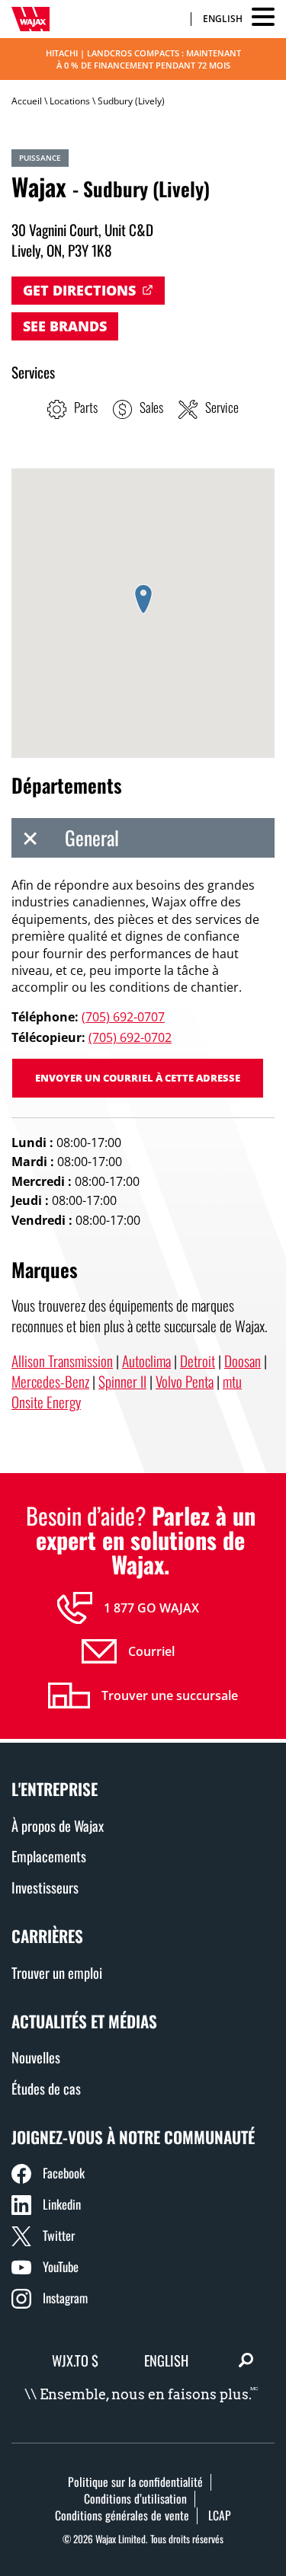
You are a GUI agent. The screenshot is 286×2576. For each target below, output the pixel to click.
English (223, 19)
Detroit (198, 1361)
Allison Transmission (62, 1361)
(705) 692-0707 (123, 1017)
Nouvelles (36, 2057)
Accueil (27, 101)
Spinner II (122, 1381)
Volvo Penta (185, 1381)
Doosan (243, 1361)
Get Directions (79, 290)
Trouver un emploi (57, 1972)
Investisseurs (45, 1887)
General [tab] (92, 837)
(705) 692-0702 (130, 1037)
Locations (70, 101)
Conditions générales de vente (122, 2515)
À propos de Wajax (58, 1825)
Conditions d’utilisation (135, 2498)
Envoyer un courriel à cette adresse (138, 1078)
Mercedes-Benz (50, 1381)
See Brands (65, 326)
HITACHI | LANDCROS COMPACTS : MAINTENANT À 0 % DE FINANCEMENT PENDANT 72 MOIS (143, 59)
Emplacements (49, 1856)
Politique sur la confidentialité (135, 2482)
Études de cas (46, 2088)
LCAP (220, 2515)
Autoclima (146, 1361)
